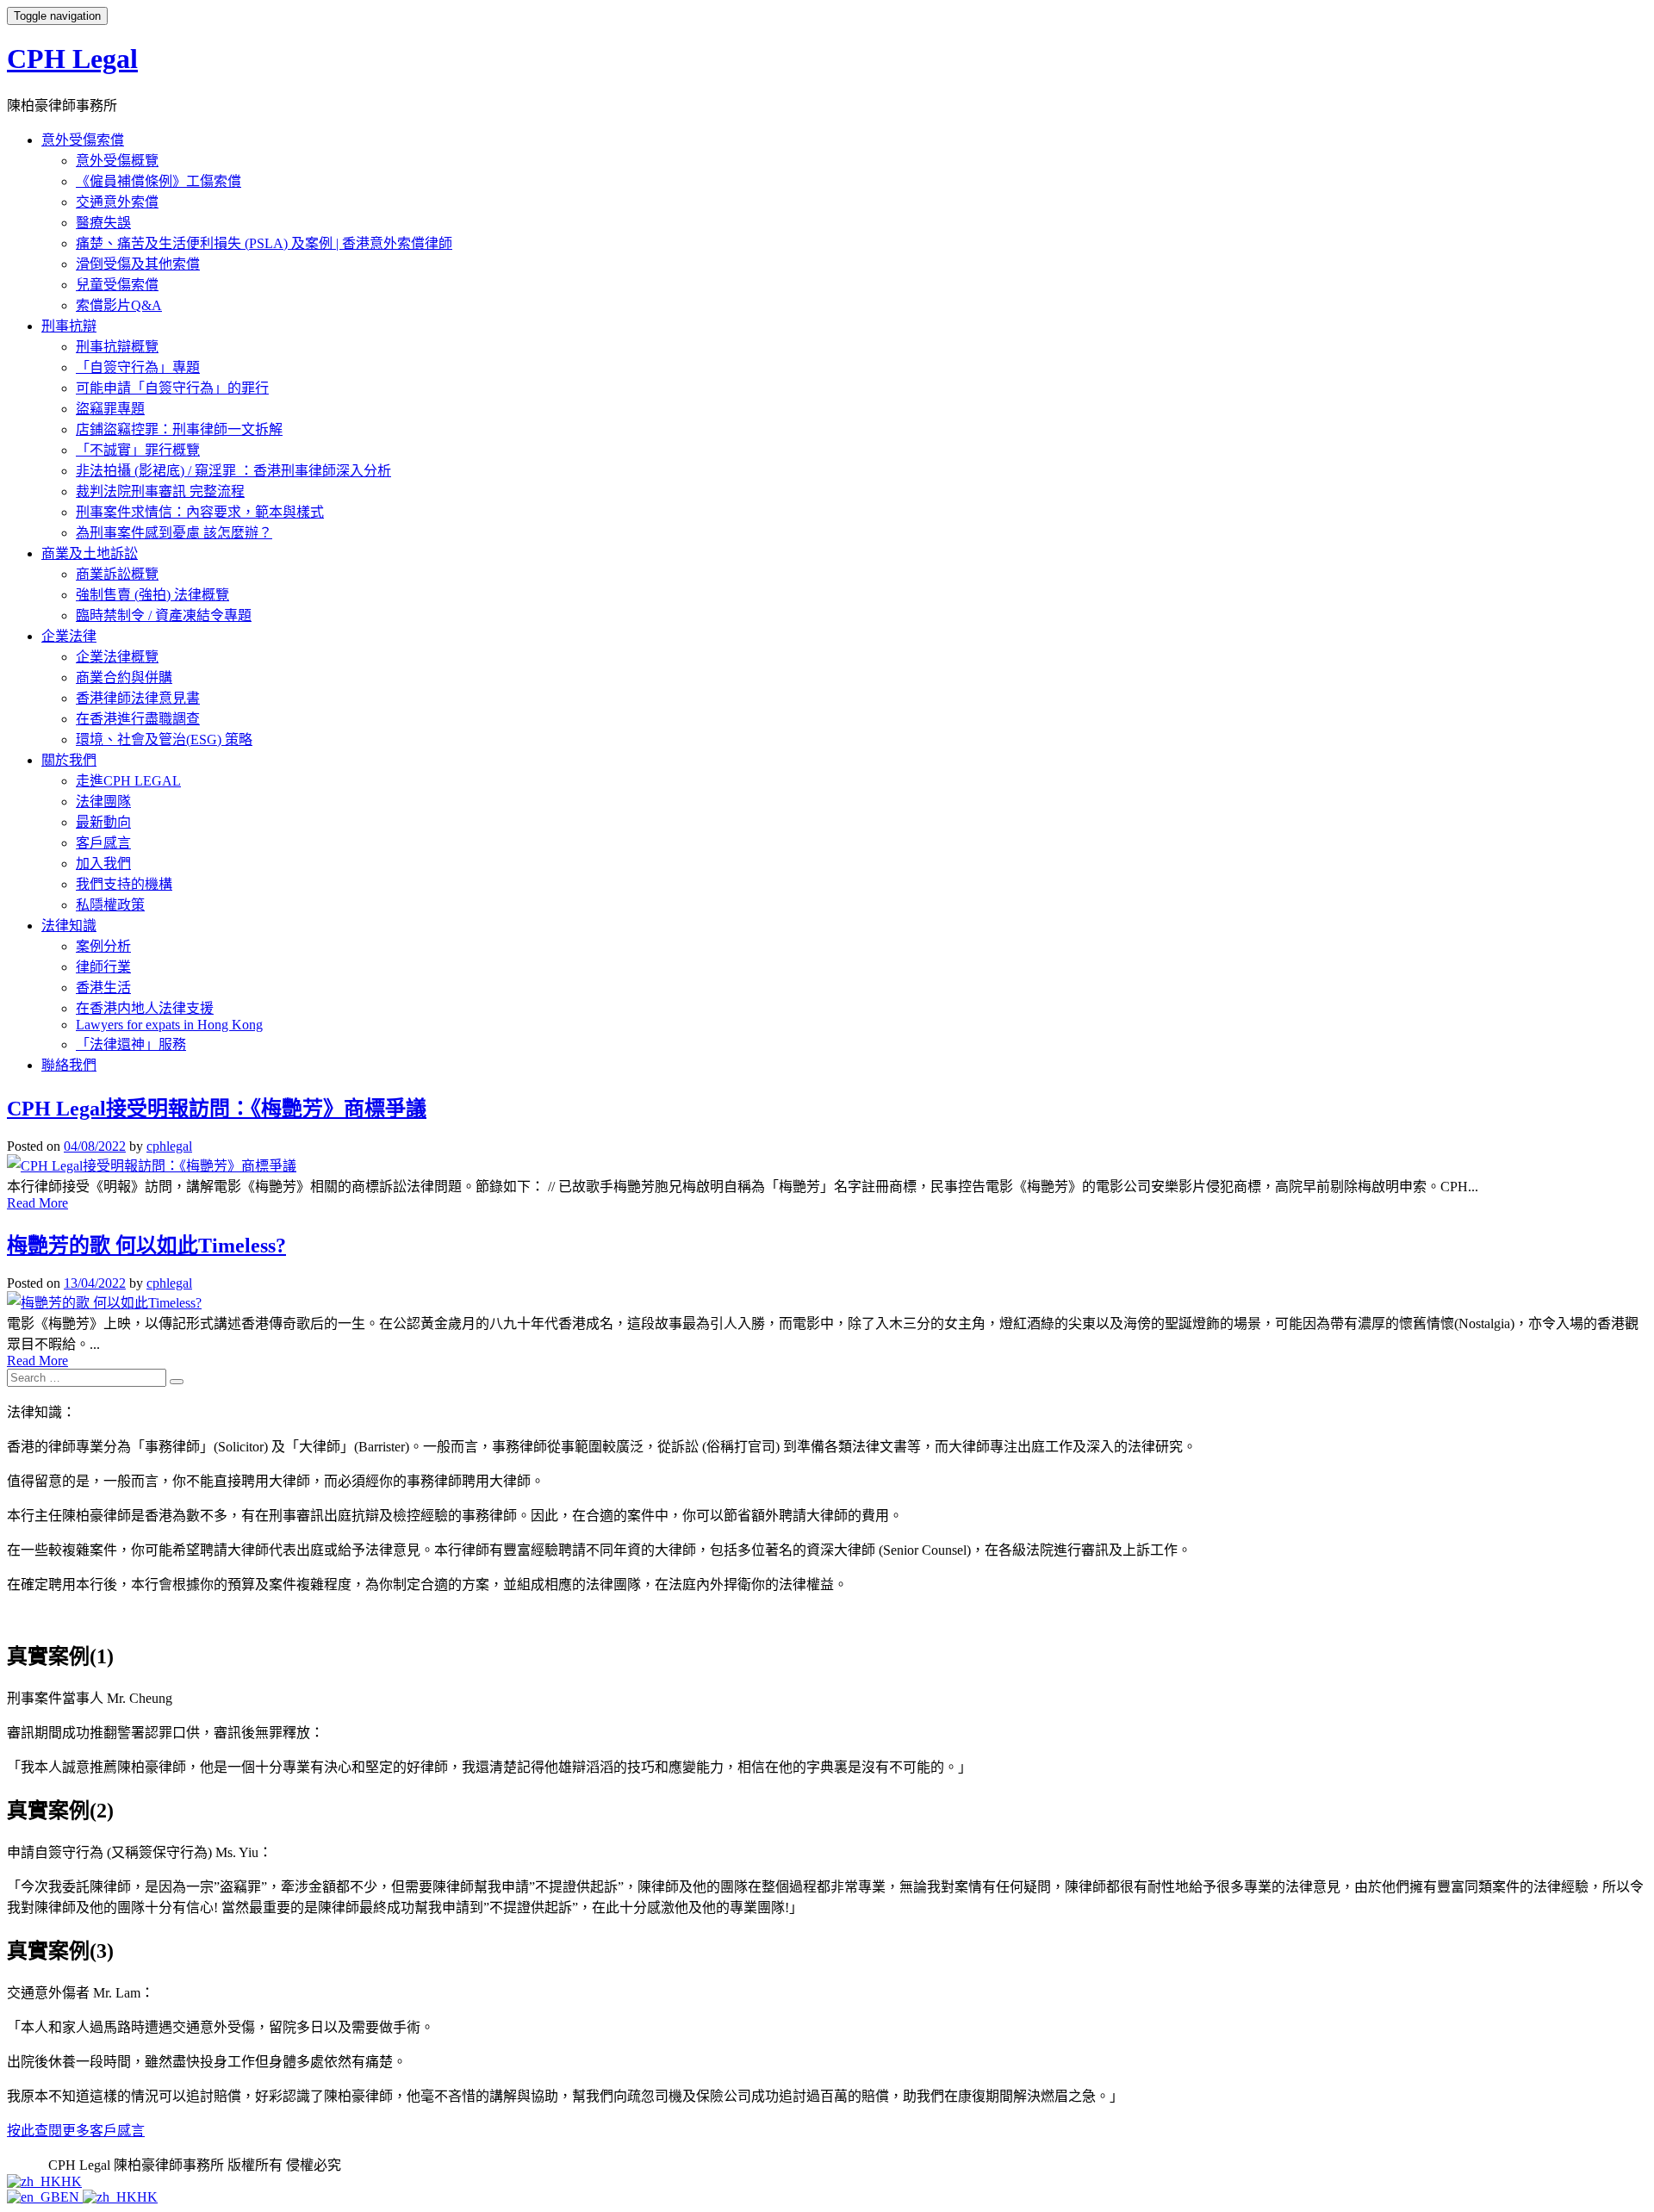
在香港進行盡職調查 (138, 719)
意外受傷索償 (83, 140)
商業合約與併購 (124, 677)
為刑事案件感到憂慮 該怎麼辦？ (174, 533)
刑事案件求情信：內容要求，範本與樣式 (200, 512)
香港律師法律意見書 (138, 698)
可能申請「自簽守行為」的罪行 (172, 388)
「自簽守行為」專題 (138, 367)
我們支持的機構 (124, 884)
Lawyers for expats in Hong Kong (169, 1025)
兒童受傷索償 (117, 285)
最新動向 (103, 822)
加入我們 (103, 864)
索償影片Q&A (119, 305)
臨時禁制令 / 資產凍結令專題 (164, 615)
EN (72, 2197)
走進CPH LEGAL (128, 781)
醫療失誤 (103, 223)
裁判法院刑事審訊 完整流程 (160, 491)
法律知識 (69, 926)
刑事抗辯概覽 (117, 347)
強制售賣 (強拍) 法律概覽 (152, 595)
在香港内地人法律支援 (145, 1008)
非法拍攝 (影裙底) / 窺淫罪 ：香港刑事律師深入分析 (233, 471)
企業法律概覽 (117, 657)
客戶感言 (103, 843)
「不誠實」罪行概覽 (138, 450)
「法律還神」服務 (131, 1044)
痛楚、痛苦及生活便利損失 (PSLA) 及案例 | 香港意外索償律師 (264, 243)
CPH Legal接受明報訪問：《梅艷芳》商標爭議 (217, 1109)
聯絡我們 (69, 1065)
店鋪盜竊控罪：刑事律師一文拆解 (179, 429)
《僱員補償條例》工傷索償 (159, 181)
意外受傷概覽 (117, 161)
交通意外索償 (117, 202)
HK (72, 2181)
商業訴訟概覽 (117, 574)
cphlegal (169, 1146)
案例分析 (103, 946)
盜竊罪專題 (110, 409)
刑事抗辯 (69, 326)
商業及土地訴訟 (90, 553)
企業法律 (69, 636)
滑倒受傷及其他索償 (138, 264)
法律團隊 (103, 802)
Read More (37, 1203)
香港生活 (103, 988)
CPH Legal (72, 59)
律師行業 (103, 967)
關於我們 (69, 760)
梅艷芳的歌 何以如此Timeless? (146, 1246)
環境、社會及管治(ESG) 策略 (164, 739)
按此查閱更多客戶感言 (76, 2131)
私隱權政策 (110, 905)
